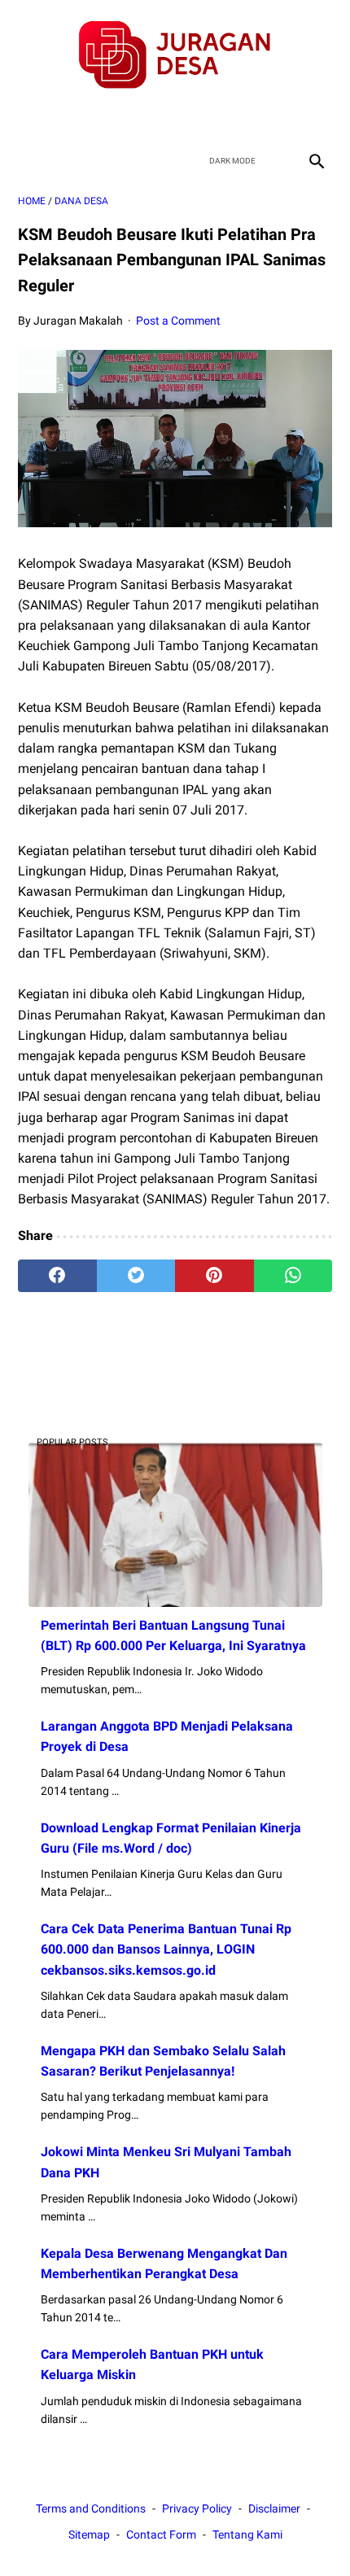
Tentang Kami (247, 2535)
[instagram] (232, 118)
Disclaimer (274, 2508)
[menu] (28, 161)
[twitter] (156, 118)
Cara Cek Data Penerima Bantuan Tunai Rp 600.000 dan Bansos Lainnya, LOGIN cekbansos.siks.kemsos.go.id (166, 1949)
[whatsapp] (293, 1276)
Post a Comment (178, 321)
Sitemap (89, 2535)
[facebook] (118, 118)
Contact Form (161, 2535)
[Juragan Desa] (175, 55)
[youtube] (194, 118)
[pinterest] (214, 1276)
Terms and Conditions (91, 2508)
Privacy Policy (197, 2508)
